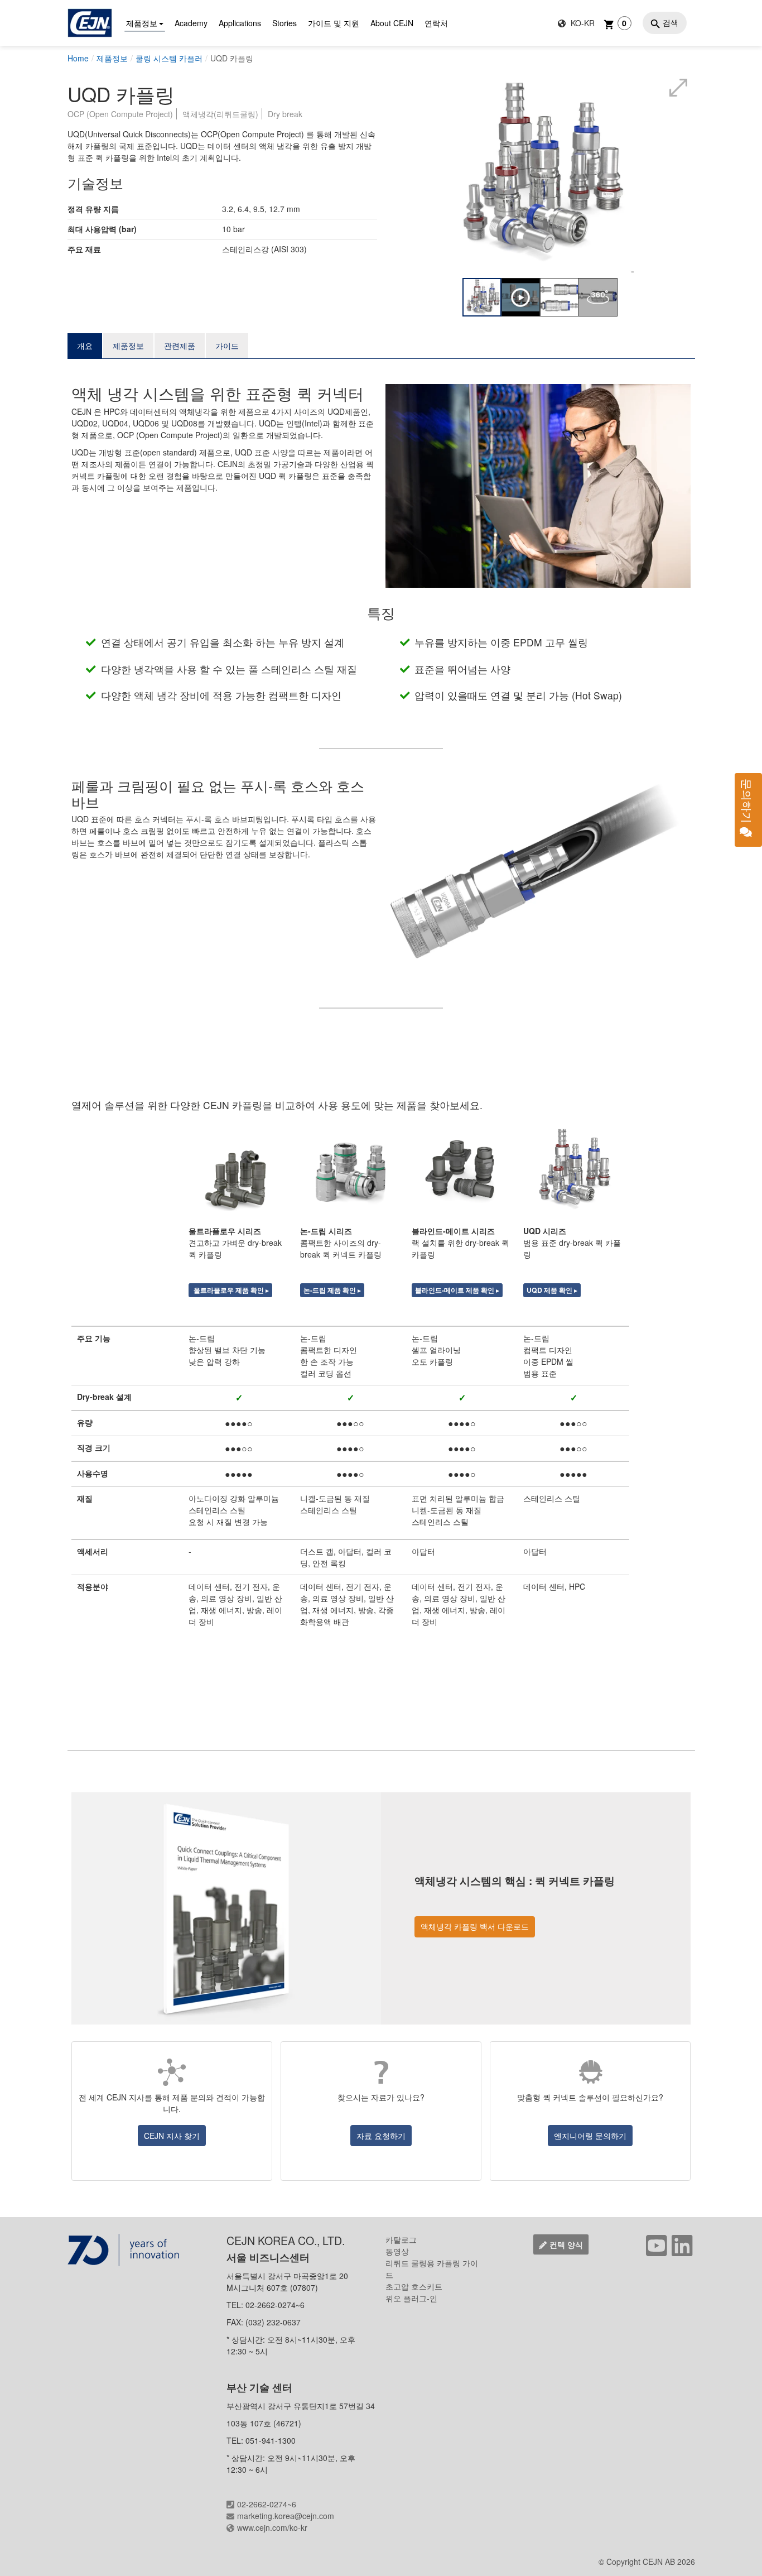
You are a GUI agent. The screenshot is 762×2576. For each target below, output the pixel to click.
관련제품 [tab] (180, 346)
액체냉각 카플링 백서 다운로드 (475, 1926)
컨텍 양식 (566, 2244)
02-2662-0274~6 (267, 2504)
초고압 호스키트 (414, 2286)
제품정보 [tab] (128, 346)
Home (78, 58)
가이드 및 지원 (334, 23)
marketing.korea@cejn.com (286, 2516)
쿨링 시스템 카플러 (169, 58)
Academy (191, 23)
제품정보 (142, 23)
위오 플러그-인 (411, 2298)
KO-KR (582, 23)
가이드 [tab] (227, 346)
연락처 (436, 23)
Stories (284, 23)
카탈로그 (401, 2239)
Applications (240, 23)
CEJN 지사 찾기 (172, 2136)
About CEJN (392, 23)
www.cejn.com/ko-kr (272, 2527)
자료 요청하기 (381, 2136)
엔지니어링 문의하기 (590, 2136)
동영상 (397, 2251)
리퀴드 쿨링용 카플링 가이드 (432, 2269)
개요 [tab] (85, 346)
